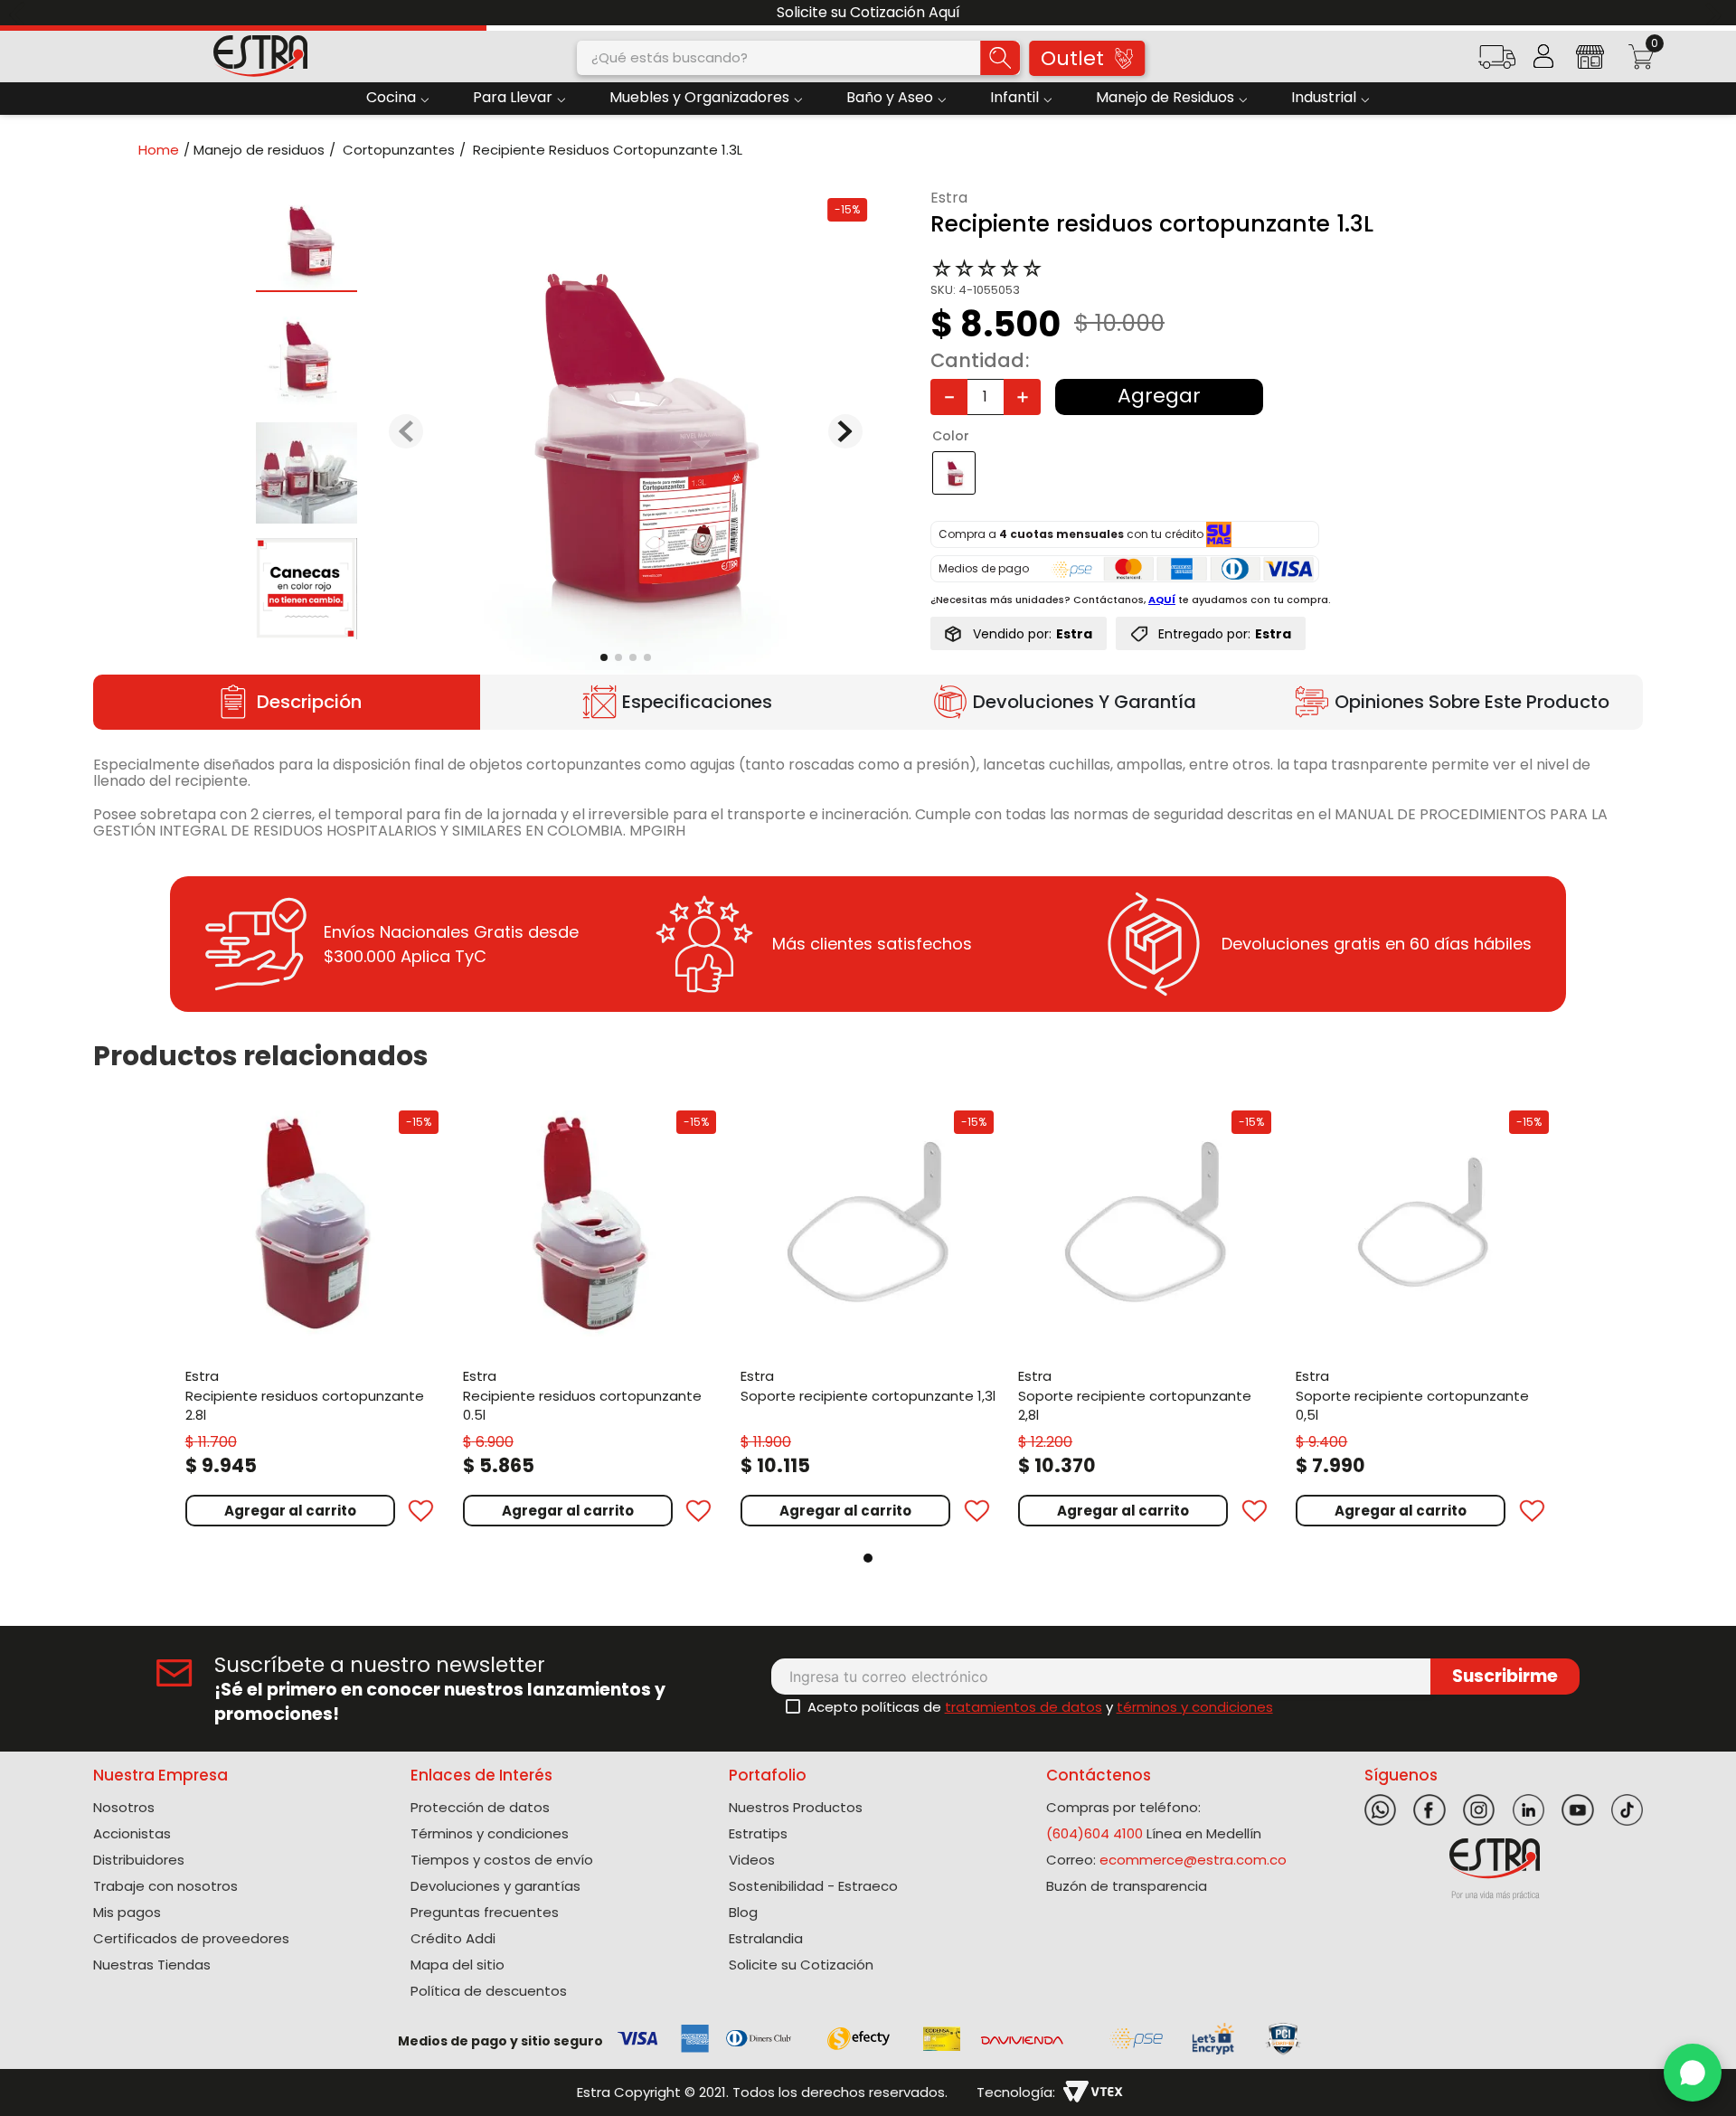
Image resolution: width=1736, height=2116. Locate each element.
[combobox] (798, 58)
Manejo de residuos (259, 150)
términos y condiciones (1195, 1707)
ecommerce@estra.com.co (1193, 1860)
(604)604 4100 (1094, 1833)
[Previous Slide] (20, 13)
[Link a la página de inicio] (164, 150)
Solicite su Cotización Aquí (868, 12)
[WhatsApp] (1693, 2073)
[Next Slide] (1716, 13)
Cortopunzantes (399, 150)
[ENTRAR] (1543, 56)
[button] (1496, 63)
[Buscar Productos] (1000, 58)
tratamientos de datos (1024, 1707)
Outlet (1072, 58)
